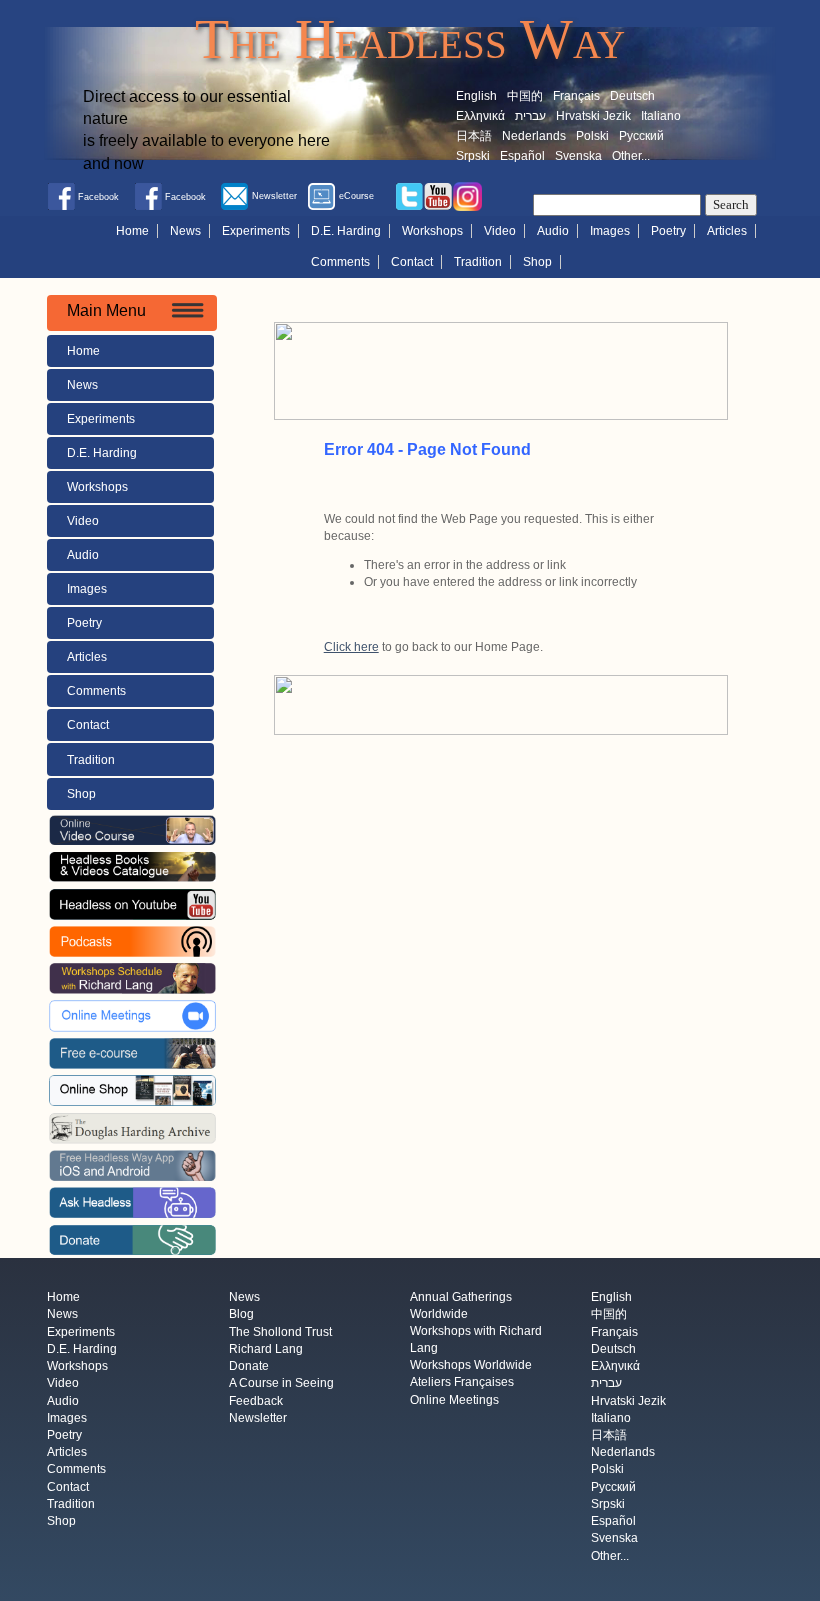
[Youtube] (438, 196)
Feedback (256, 1401)
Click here (351, 647)
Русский (641, 136)
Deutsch (632, 96)
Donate (249, 1367)
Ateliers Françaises (462, 1383)
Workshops (432, 231)
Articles (727, 231)
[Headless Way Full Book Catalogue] (132, 866)
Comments (340, 262)
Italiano (661, 116)
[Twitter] (409, 196)
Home (132, 231)
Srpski (473, 156)
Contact (412, 262)
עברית (530, 116)
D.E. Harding (346, 231)
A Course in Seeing (281, 1384)
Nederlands (534, 136)
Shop (537, 262)
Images (610, 231)
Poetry (668, 231)
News (185, 231)
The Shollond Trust (280, 1332)
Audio (553, 231)
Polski (592, 136)
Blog (241, 1315)
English (476, 96)
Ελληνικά (480, 116)
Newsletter (258, 1418)
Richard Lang (266, 1349)
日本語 (474, 136)
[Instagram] (467, 196)
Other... (631, 156)
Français (576, 96)
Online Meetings (454, 1400)
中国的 (525, 96)
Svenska (578, 156)
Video (500, 231)
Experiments (256, 231)
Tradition (478, 262)
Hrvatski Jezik (593, 116)
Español (522, 156)
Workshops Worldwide (471, 1366)
